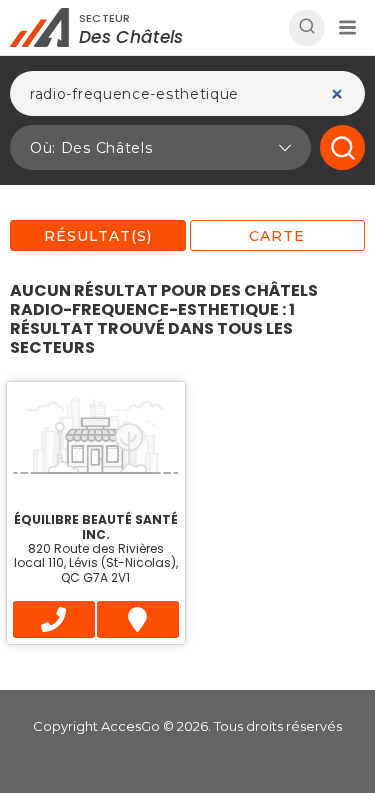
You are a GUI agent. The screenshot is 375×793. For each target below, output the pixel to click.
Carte (277, 236)
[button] (347, 28)
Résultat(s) (98, 236)
